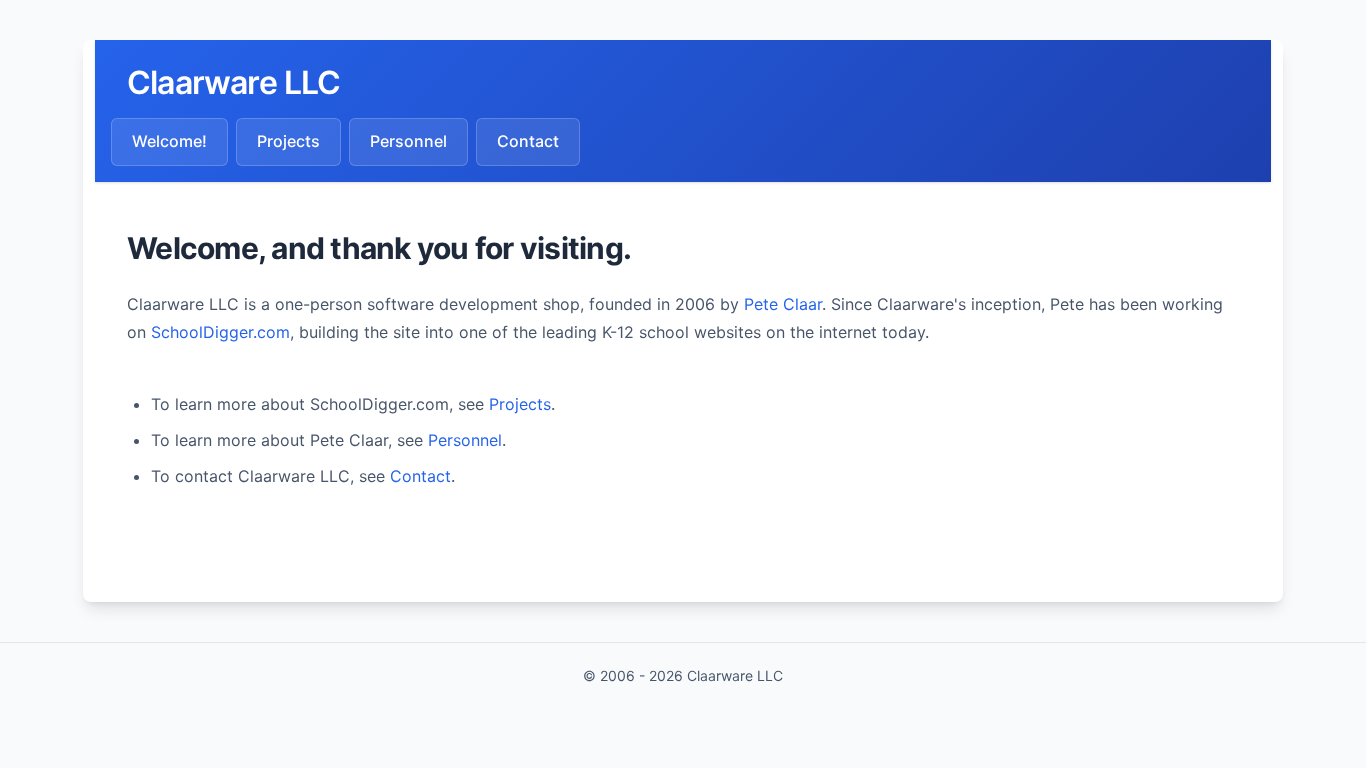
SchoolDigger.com (220, 332)
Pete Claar (783, 304)
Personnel (408, 141)
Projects (288, 141)
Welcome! (169, 141)
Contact (528, 141)
